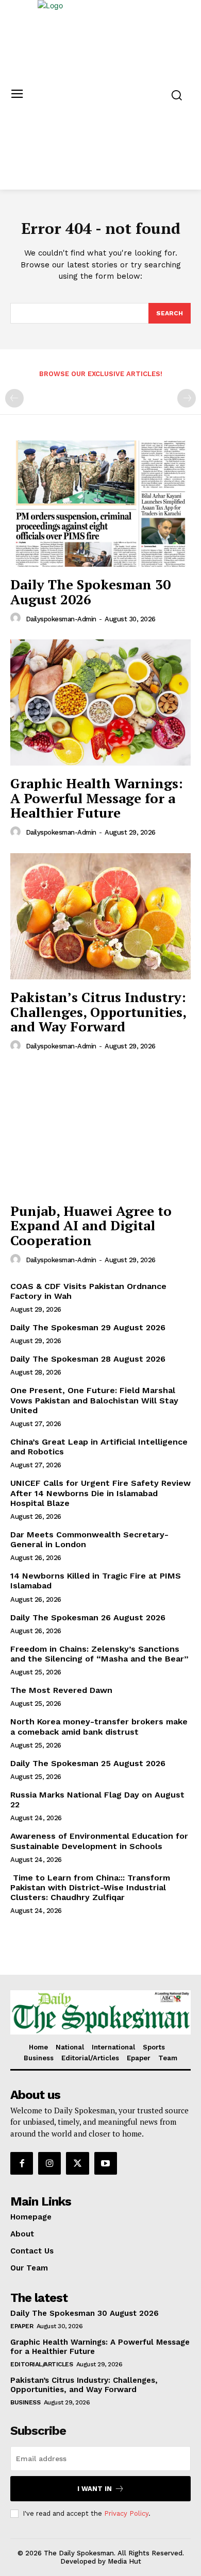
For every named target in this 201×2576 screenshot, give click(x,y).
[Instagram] (49, 2163)
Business (25, 2402)
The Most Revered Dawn (61, 1690)
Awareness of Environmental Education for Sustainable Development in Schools (99, 1841)
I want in (95, 2489)
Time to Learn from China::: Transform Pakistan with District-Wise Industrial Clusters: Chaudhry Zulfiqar (90, 1887)
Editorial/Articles (41, 2364)
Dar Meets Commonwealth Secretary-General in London (89, 1539)
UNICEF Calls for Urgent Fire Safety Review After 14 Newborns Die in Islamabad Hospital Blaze (100, 1493)
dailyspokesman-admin (61, 619)
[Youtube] (106, 2163)
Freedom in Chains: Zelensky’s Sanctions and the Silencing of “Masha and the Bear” (99, 1654)
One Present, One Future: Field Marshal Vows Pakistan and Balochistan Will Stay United (94, 1400)
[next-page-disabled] (187, 398)
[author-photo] (17, 618)
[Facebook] (22, 2163)
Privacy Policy (126, 2513)
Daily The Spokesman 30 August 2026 (90, 592)
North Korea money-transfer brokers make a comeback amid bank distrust (99, 1726)
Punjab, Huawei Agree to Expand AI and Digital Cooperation (91, 1225)
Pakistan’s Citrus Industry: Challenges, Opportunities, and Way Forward (98, 1012)
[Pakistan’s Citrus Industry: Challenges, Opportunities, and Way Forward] (100, 916)
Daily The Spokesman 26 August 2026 (88, 1617)
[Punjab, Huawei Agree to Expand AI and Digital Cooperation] (100, 1130)
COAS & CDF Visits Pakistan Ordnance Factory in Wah (88, 1291)
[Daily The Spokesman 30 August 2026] (100, 504)
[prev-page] (14, 398)
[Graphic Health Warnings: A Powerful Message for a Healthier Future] (100, 702)
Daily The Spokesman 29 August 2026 (88, 1327)
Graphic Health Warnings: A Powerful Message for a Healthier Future (97, 798)
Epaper (22, 2326)
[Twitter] (77, 2163)
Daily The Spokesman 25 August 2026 (88, 1763)
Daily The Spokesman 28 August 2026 (88, 1359)
